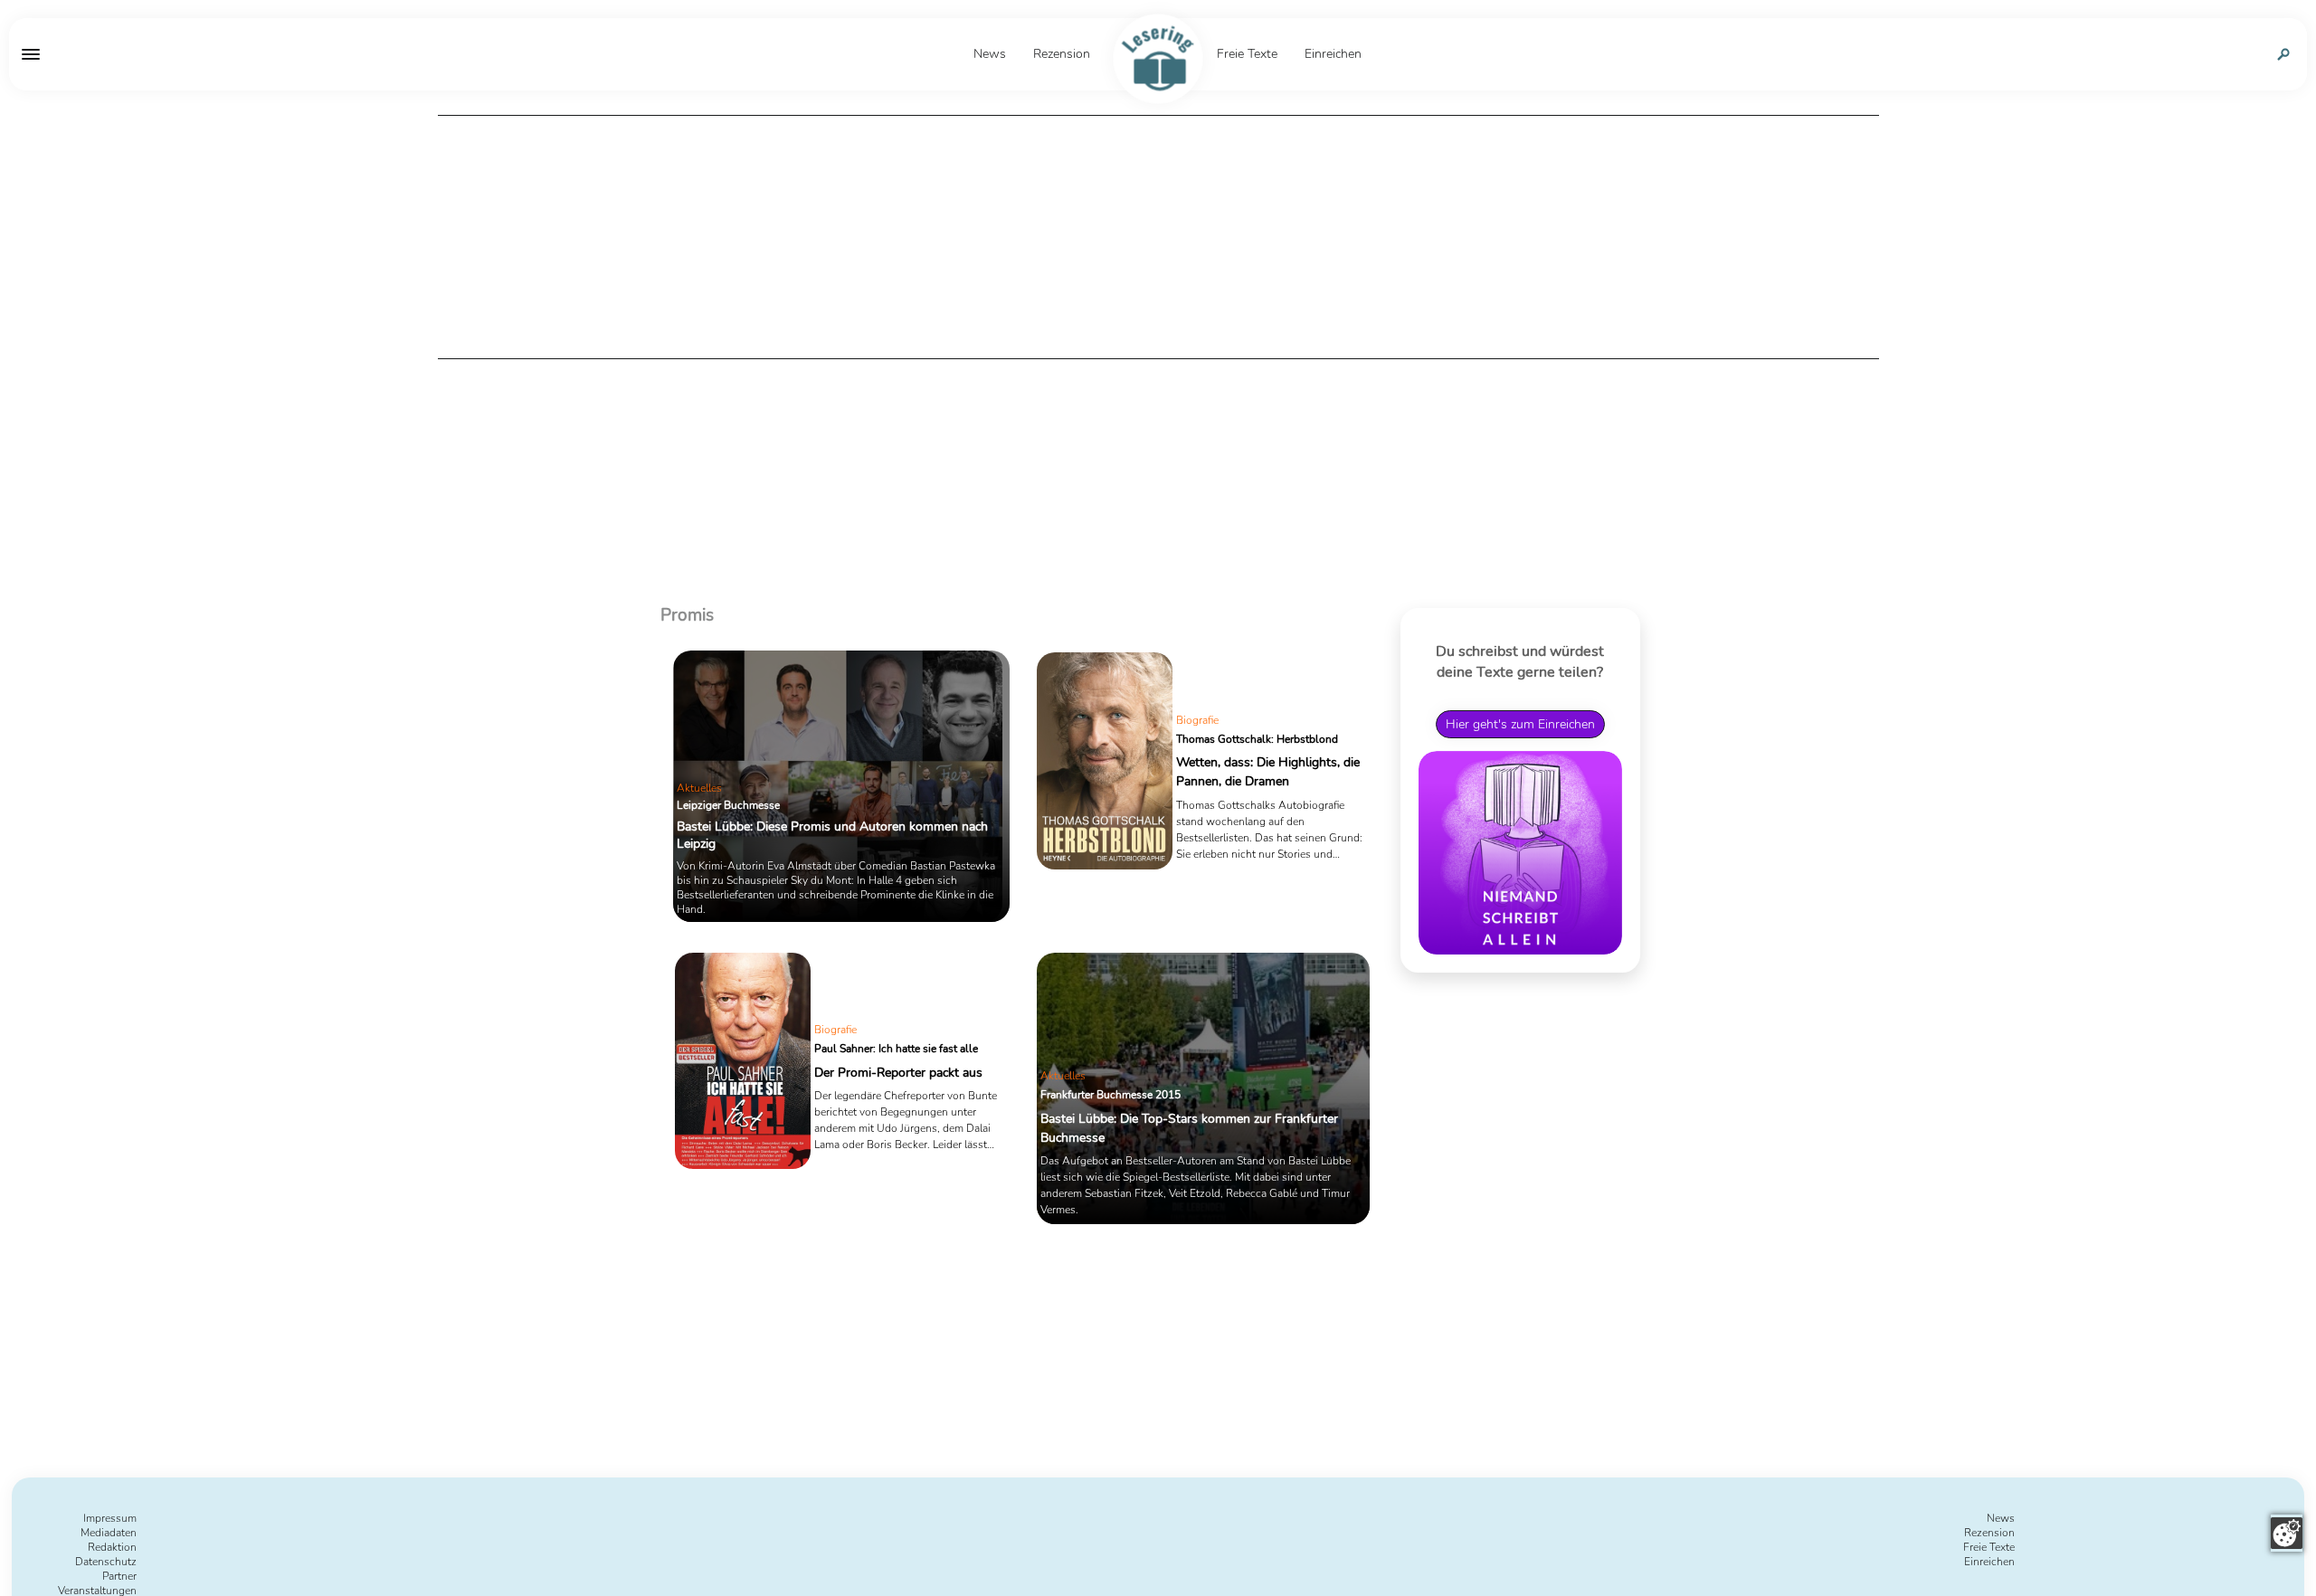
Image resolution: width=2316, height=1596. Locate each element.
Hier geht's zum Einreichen (1520, 724)
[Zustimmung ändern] (2287, 1533)
